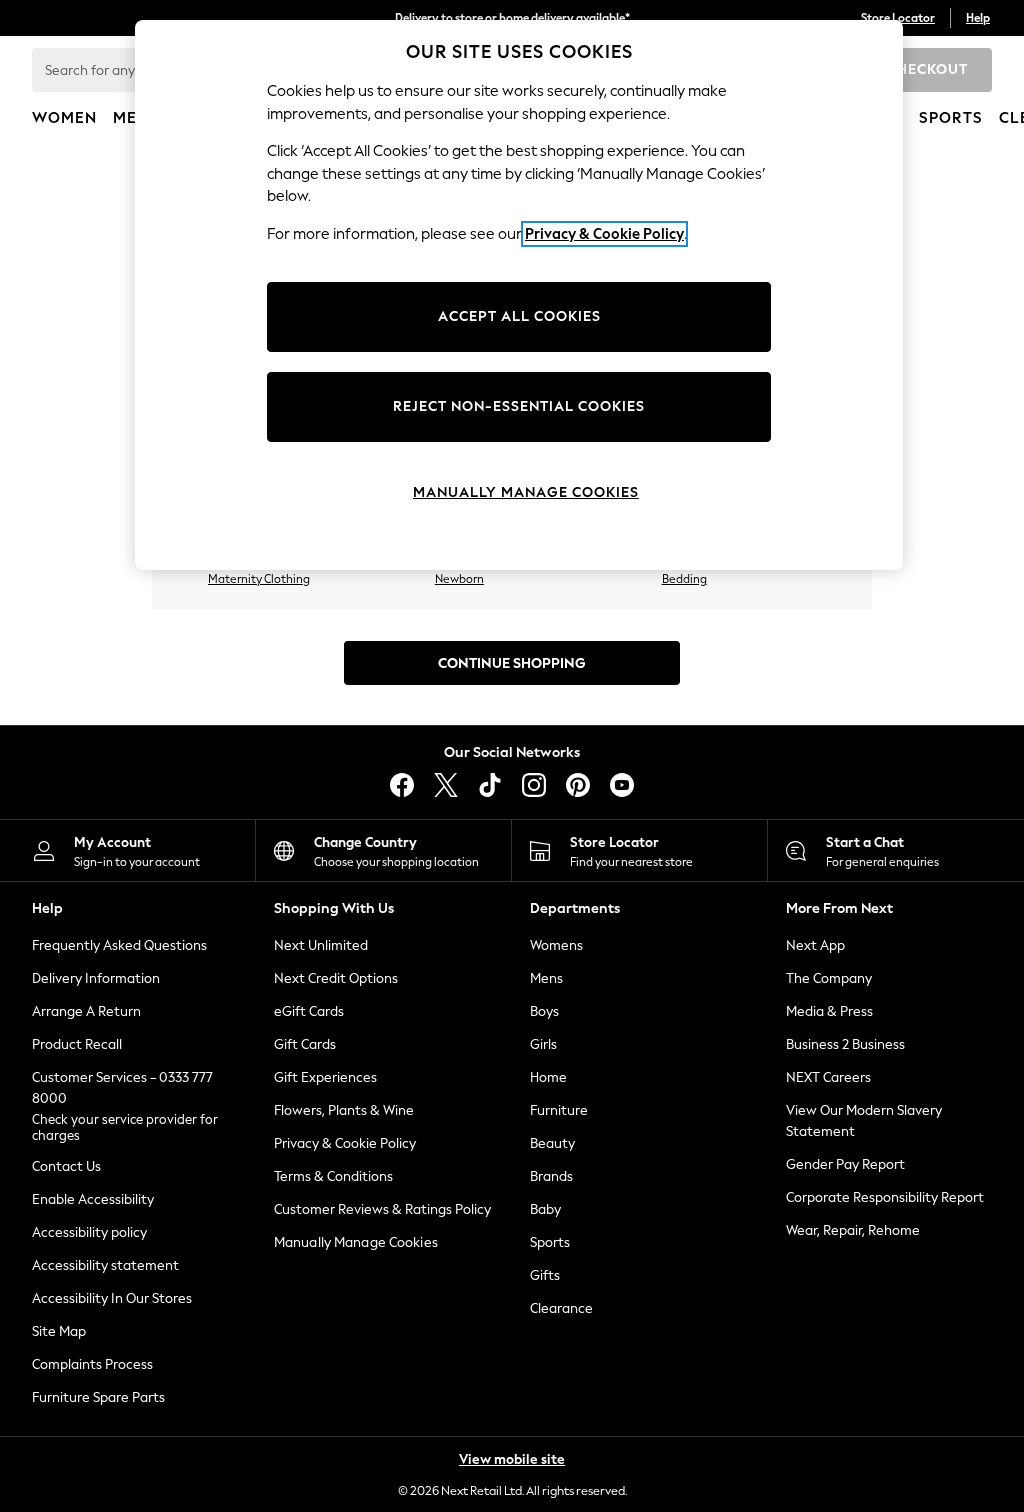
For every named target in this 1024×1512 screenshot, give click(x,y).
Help (978, 18)
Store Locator (898, 18)
